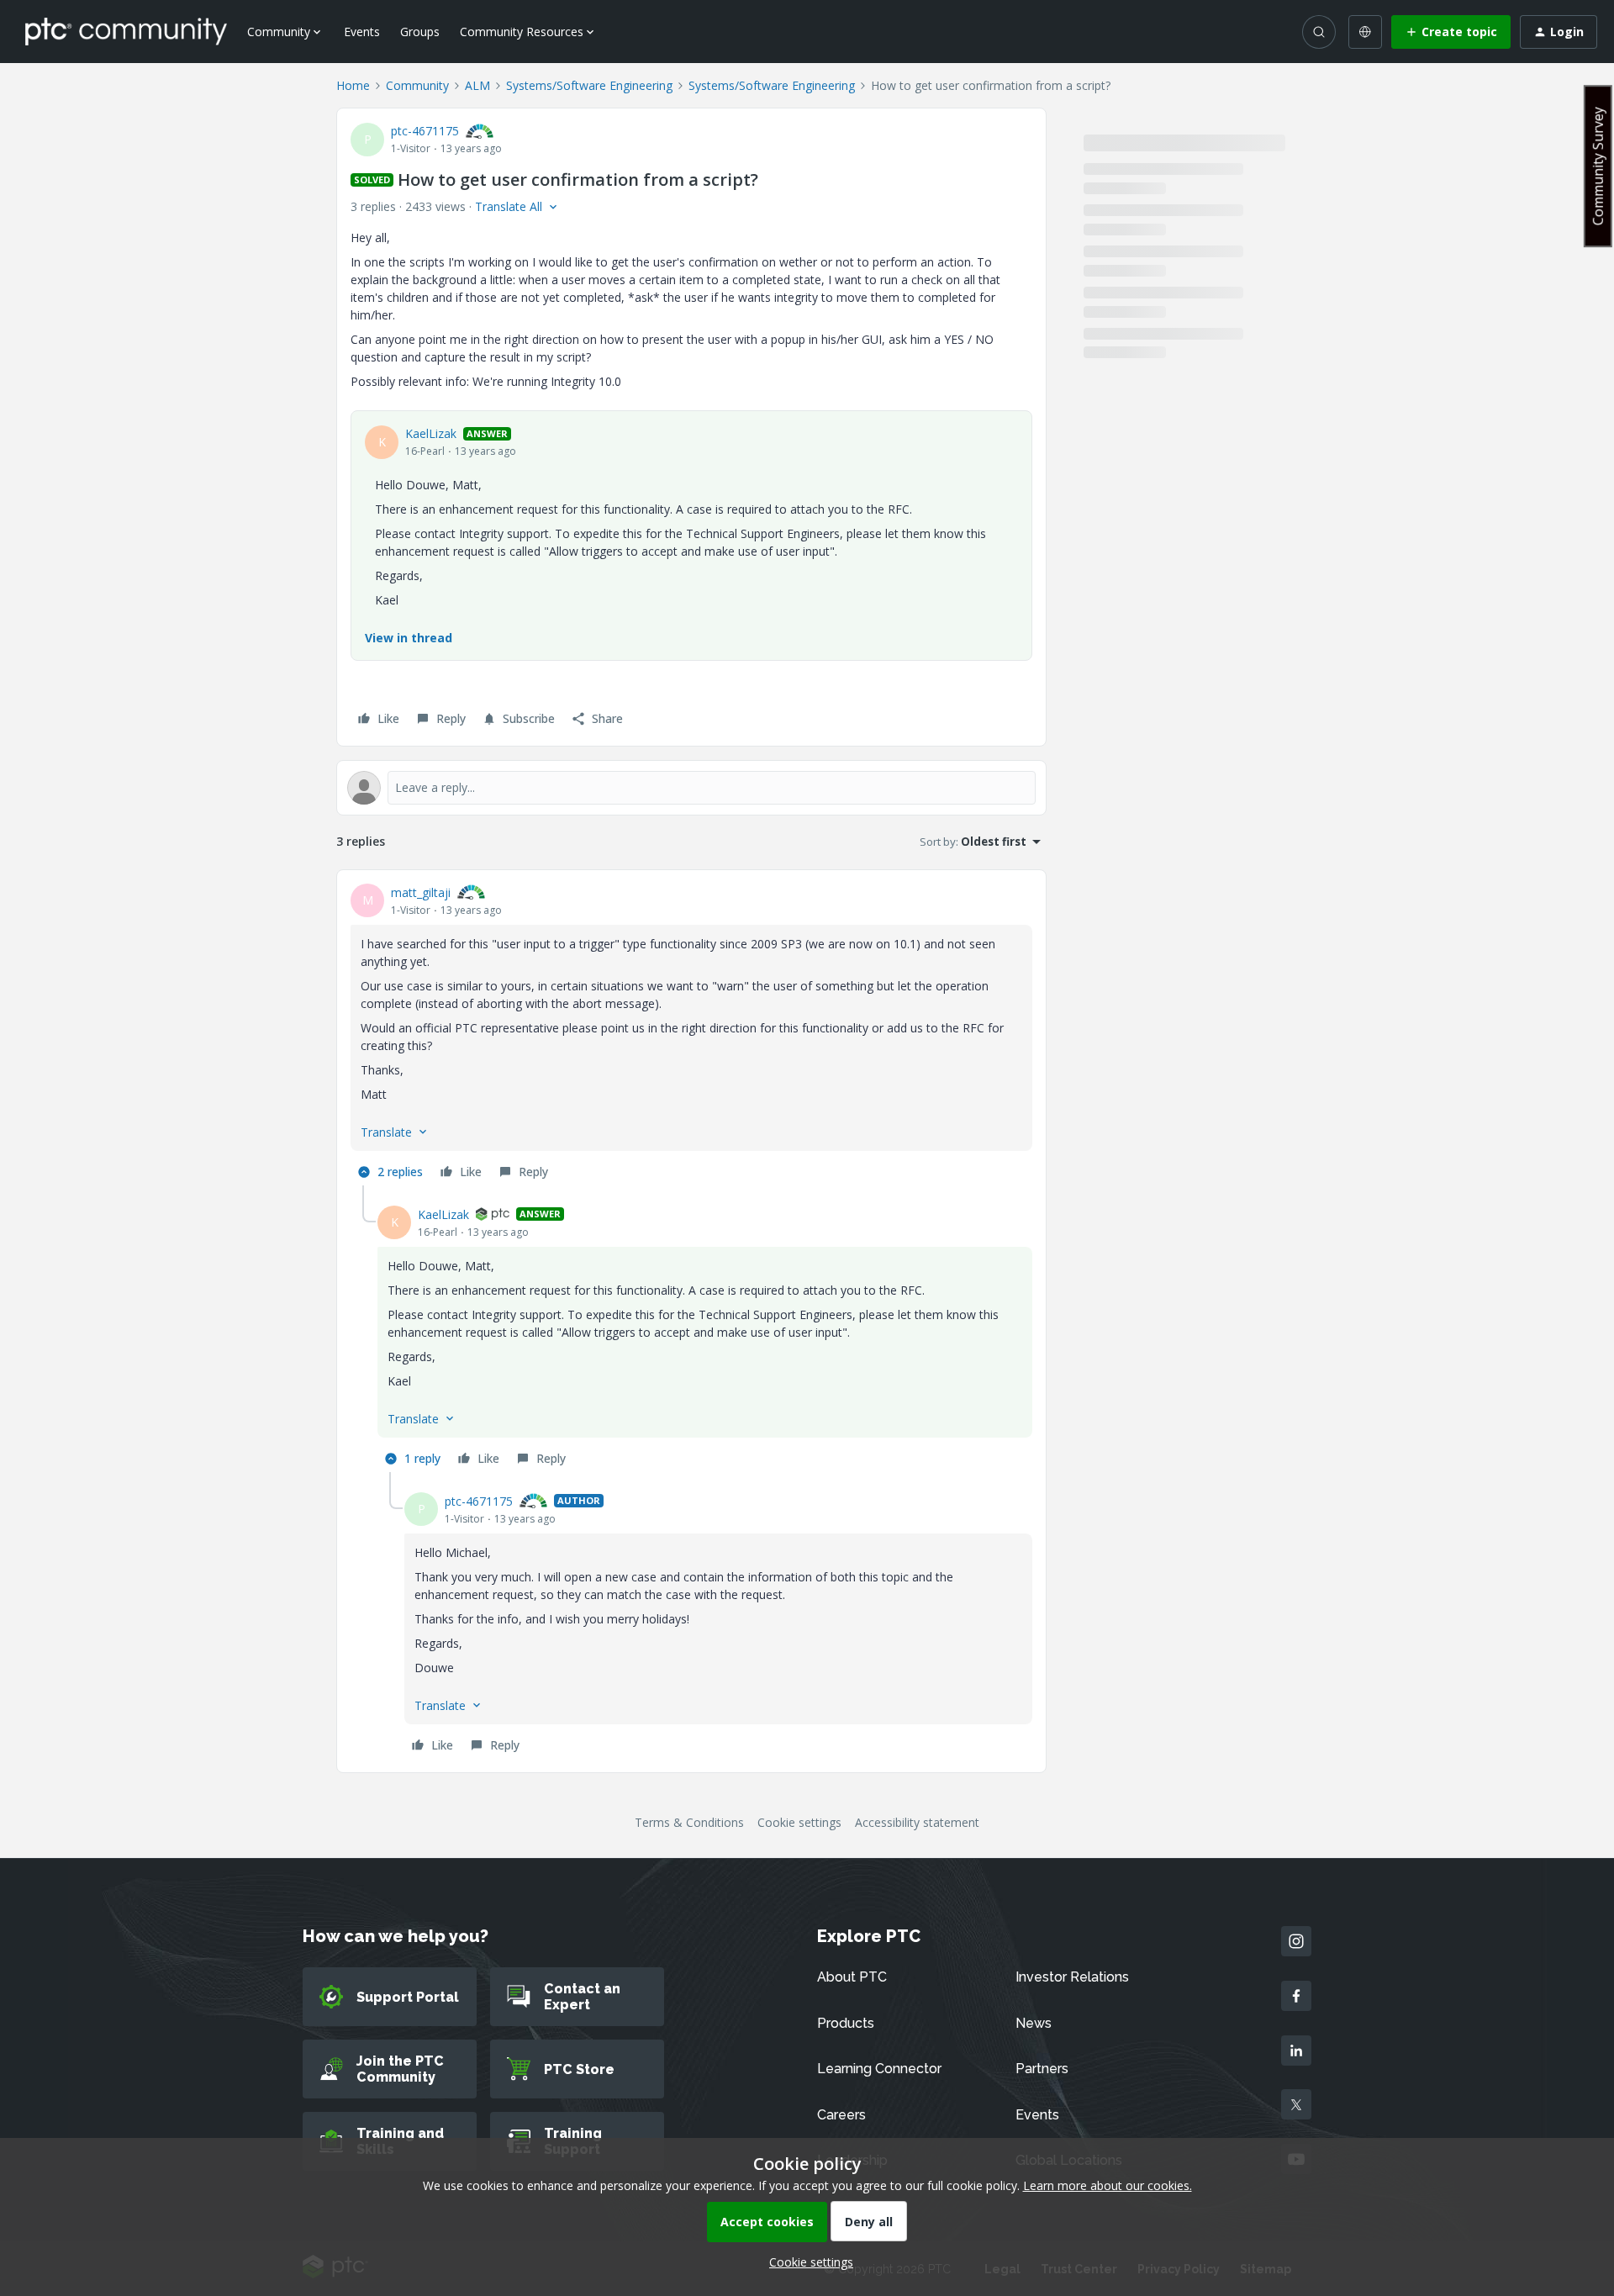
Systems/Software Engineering (589, 85)
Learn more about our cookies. (1108, 2185)
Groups (420, 32)
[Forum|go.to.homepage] (126, 31)
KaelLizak (431, 433)
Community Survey (1598, 166)
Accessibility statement (917, 1822)
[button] (1451, 32)
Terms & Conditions (689, 1822)
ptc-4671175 (425, 131)
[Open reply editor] (691, 788)
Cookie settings (799, 1822)
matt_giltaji (421, 892)
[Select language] (1365, 32)
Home (353, 85)
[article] (691, 1035)
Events (362, 32)
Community (417, 85)
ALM (477, 85)
